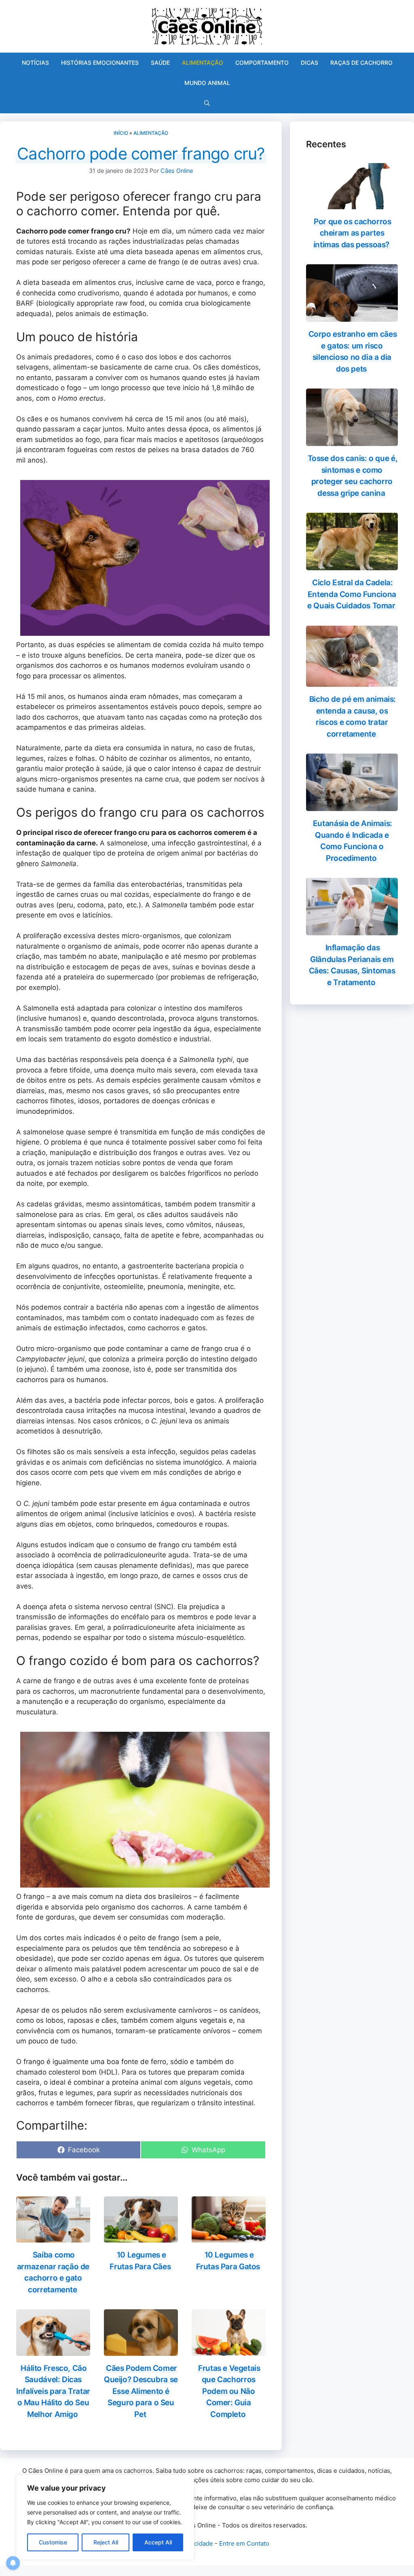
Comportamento (262, 63)
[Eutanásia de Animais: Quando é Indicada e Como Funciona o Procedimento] (352, 806)
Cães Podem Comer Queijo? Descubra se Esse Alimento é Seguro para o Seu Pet (141, 2391)
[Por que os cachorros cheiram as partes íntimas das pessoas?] (352, 204)
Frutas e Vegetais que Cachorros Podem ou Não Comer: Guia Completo (229, 2391)
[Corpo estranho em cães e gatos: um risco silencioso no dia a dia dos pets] (352, 316)
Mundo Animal (207, 83)
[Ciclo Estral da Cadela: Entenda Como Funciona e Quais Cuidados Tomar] (352, 565)
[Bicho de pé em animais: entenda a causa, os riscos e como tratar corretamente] (352, 682)
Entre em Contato (244, 2543)
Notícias (35, 63)
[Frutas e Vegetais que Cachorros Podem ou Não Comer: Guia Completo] (229, 2350)
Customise (53, 2542)
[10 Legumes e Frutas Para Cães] (141, 2237)
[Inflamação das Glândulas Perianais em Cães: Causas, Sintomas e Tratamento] (352, 930)
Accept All (158, 2542)
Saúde (160, 63)
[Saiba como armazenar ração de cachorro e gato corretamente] (53, 2237)
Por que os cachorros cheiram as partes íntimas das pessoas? (352, 233)
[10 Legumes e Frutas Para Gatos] (229, 2237)
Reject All (106, 2542)
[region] (105, 2517)
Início (121, 133)
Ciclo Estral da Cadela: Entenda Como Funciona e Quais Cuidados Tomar (352, 594)
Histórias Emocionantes (100, 63)
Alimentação (203, 63)
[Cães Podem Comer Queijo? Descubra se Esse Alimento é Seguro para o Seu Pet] (141, 2350)
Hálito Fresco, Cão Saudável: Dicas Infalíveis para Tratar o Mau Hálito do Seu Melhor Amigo (53, 2391)
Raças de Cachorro (361, 63)
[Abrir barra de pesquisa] (207, 103)
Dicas (309, 63)
